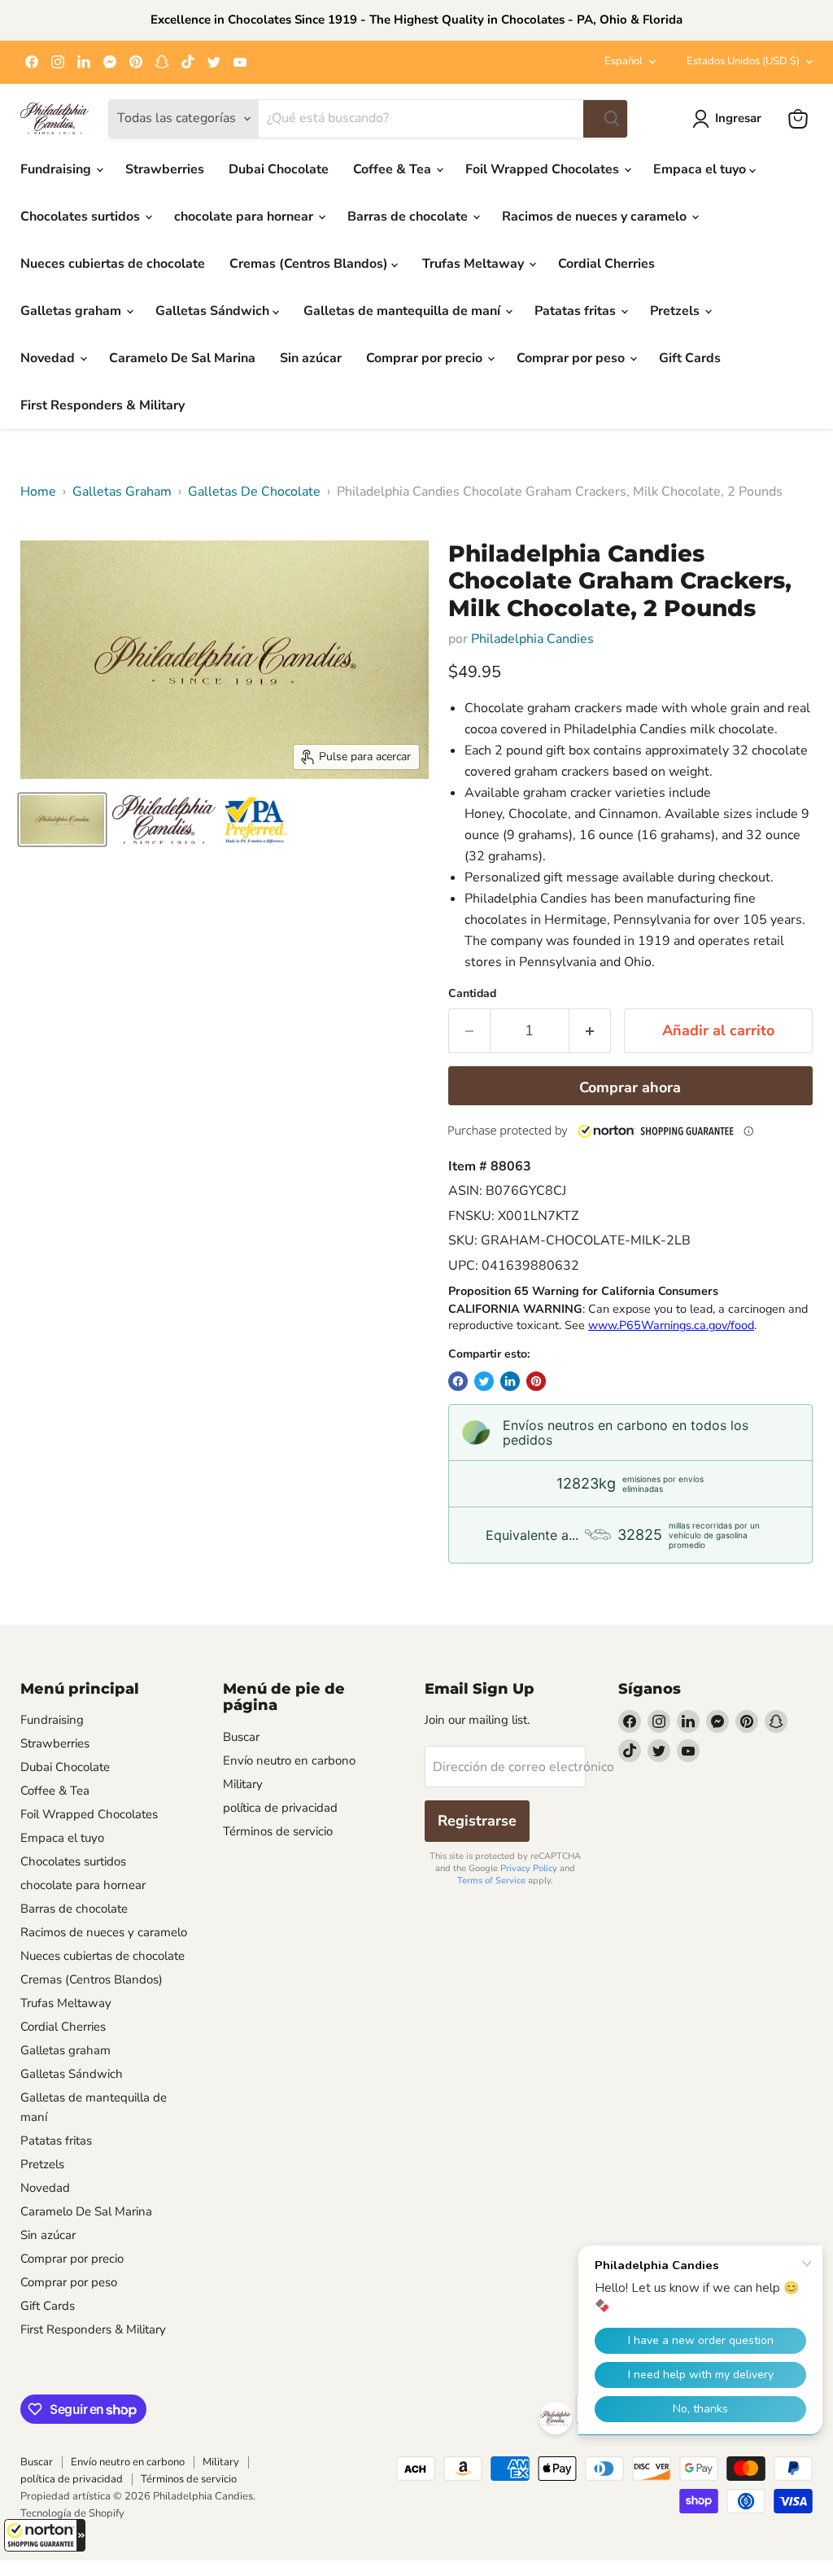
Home (38, 492)
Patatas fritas (577, 311)
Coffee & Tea (394, 169)
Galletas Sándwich (214, 311)
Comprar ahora (630, 1087)
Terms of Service (491, 1881)
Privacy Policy (529, 1868)
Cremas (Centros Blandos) (310, 264)
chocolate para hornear (245, 216)
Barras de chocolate (409, 216)
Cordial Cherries (606, 264)
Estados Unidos (743, 61)
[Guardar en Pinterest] (536, 1381)
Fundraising (57, 169)
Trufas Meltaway (475, 264)
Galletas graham (72, 311)
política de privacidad (280, 1808)
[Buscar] (605, 119)
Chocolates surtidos (82, 216)
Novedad (49, 358)
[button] (45, 2535)
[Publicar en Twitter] (484, 1381)
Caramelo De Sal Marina (182, 358)
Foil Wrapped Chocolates (544, 169)
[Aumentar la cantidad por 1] (590, 1031)
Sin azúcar (311, 358)
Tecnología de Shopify (72, 2513)
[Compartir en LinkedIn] (510, 1381)
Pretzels (676, 311)
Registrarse (477, 1821)
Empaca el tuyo (701, 169)
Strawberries (165, 169)
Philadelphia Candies (532, 639)
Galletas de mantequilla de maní (403, 311)
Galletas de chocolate (254, 492)
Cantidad (472, 994)
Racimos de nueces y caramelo (596, 216)
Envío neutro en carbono (289, 1760)
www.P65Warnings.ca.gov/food (671, 1325)
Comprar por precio (426, 358)
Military (243, 1784)
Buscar (241, 1737)
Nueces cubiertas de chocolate (113, 264)
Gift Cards (690, 358)
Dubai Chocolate (279, 169)
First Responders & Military (102, 405)
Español (624, 61)
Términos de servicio (278, 1831)
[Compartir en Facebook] (458, 1381)
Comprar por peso (572, 358)
